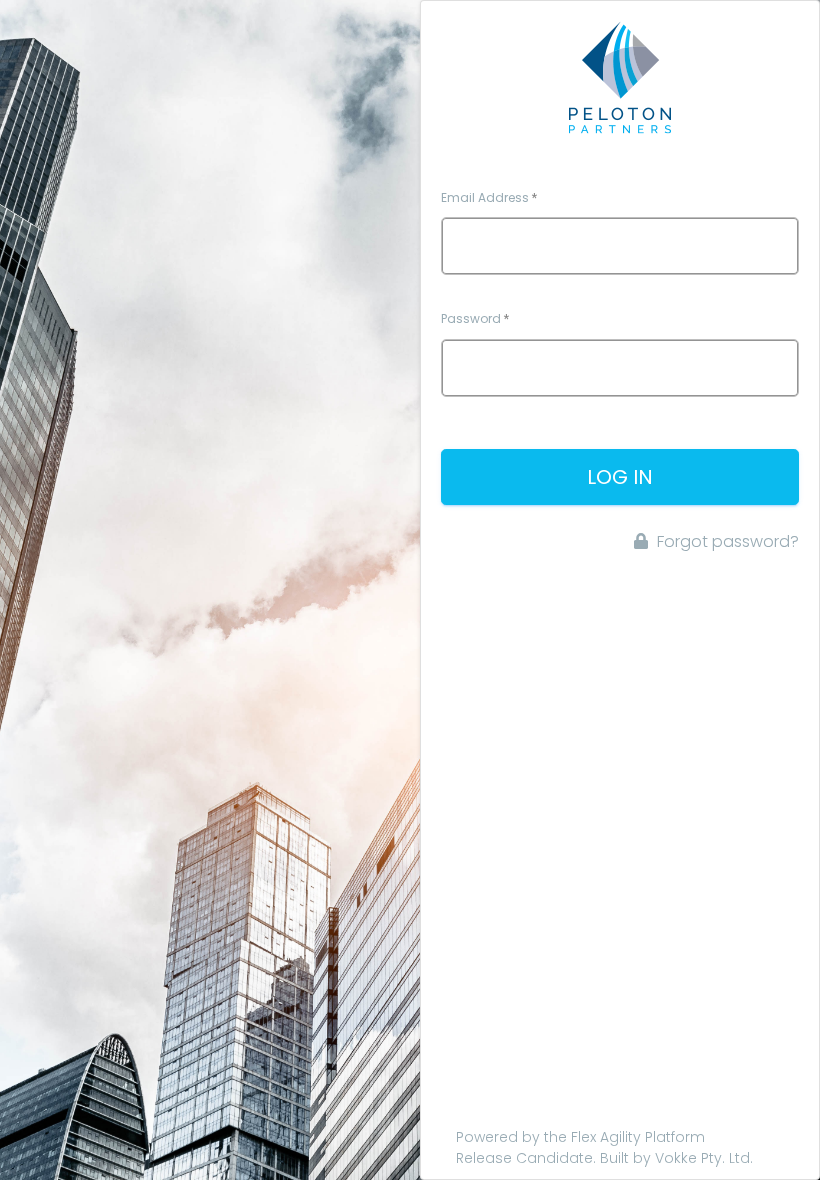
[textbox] (620, 246)
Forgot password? (726, 541)
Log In (620, 477)
